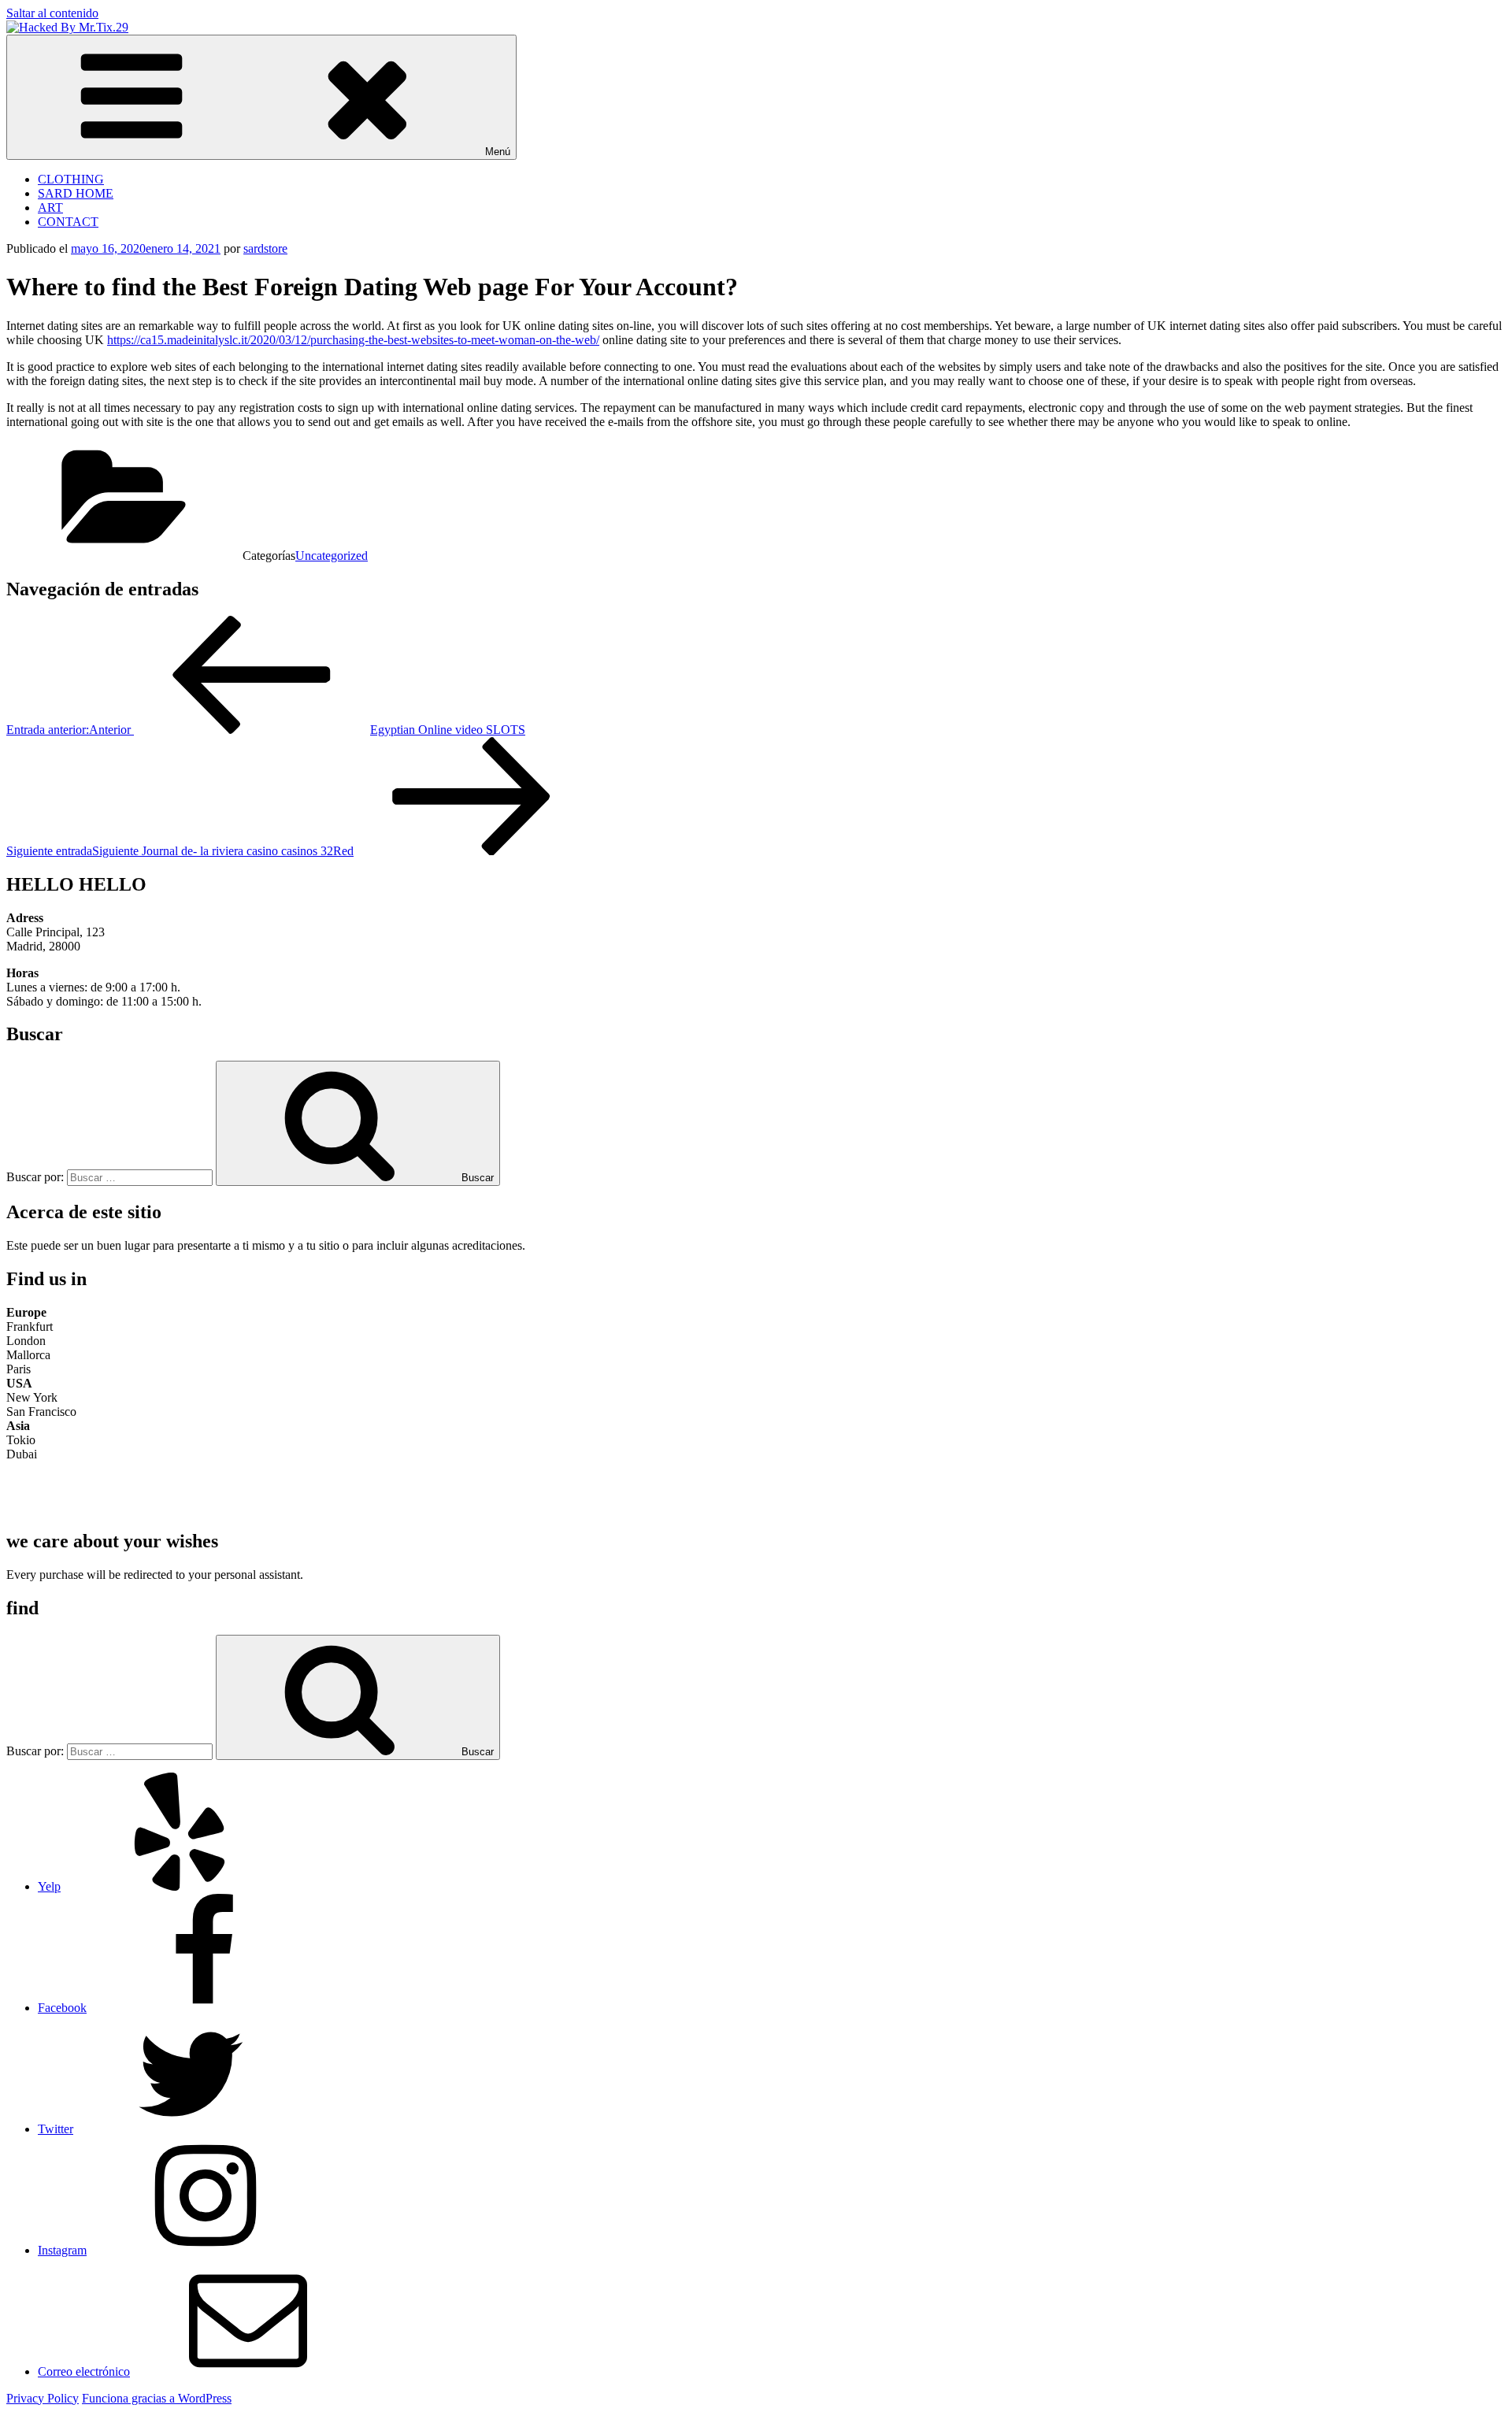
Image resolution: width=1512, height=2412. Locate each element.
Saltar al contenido (52, 13)
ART (50, 207)
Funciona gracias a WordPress (157, 2398)
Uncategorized (332, 556)
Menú (498, 152)
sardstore (265, 248)
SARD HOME (76, 193)
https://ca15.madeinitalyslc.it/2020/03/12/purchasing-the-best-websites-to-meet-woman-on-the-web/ (353, 340)
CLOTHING (71, 179)
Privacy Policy (43, 2398)
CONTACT (68, 222)
